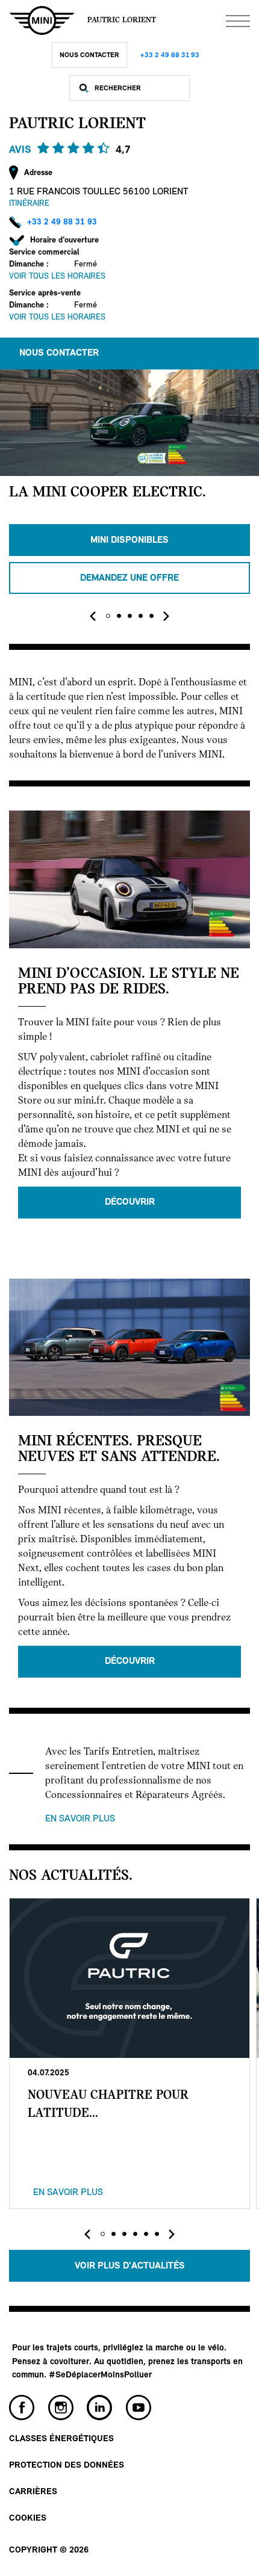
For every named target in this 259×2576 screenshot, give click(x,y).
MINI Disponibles (129, 540)
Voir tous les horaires (57, 276)
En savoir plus (80, 1819)
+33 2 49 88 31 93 (170, 55)
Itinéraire (29, 204)
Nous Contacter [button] (59, 353)
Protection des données (67, 2466)
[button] (108, 616)
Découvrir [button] (130, 1202)
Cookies (28, 2519)
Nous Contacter (89, 55)
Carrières (33, 2492)
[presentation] (93, 616)
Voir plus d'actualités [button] (130, 2266)
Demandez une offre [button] (129, 578)
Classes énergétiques (61, 2439)
